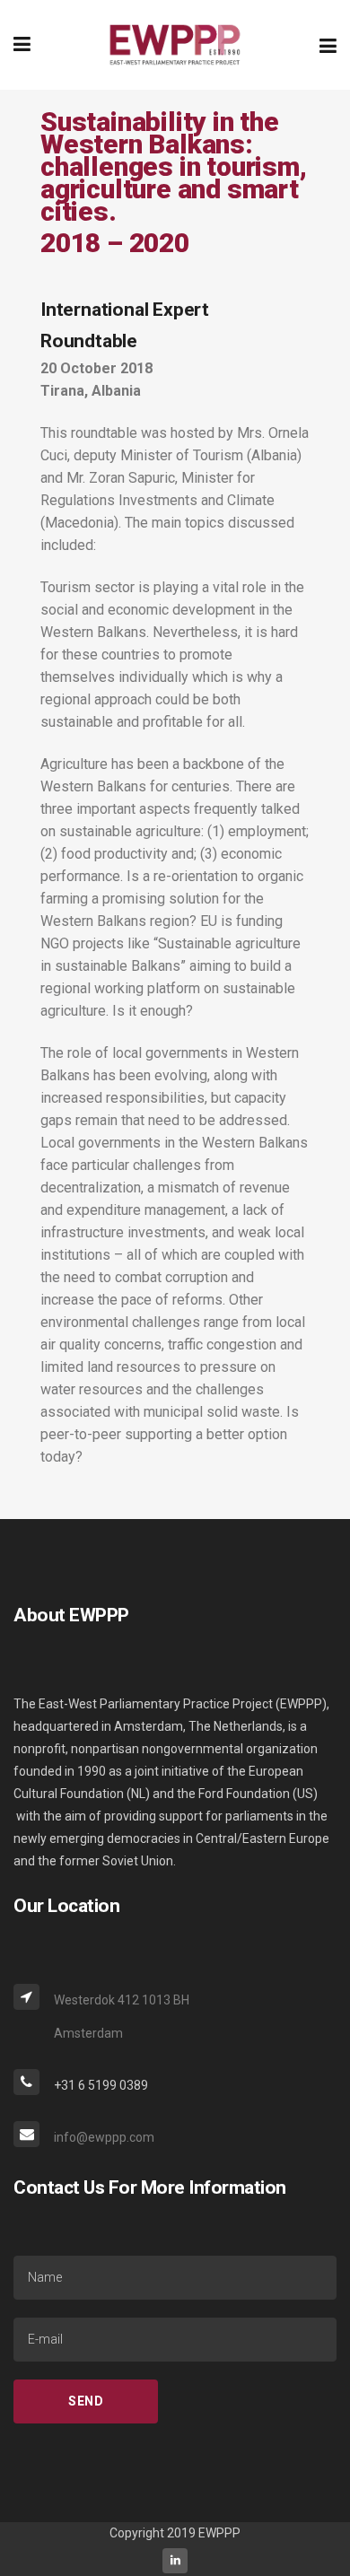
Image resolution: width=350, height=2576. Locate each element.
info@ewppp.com (104, 2137)
